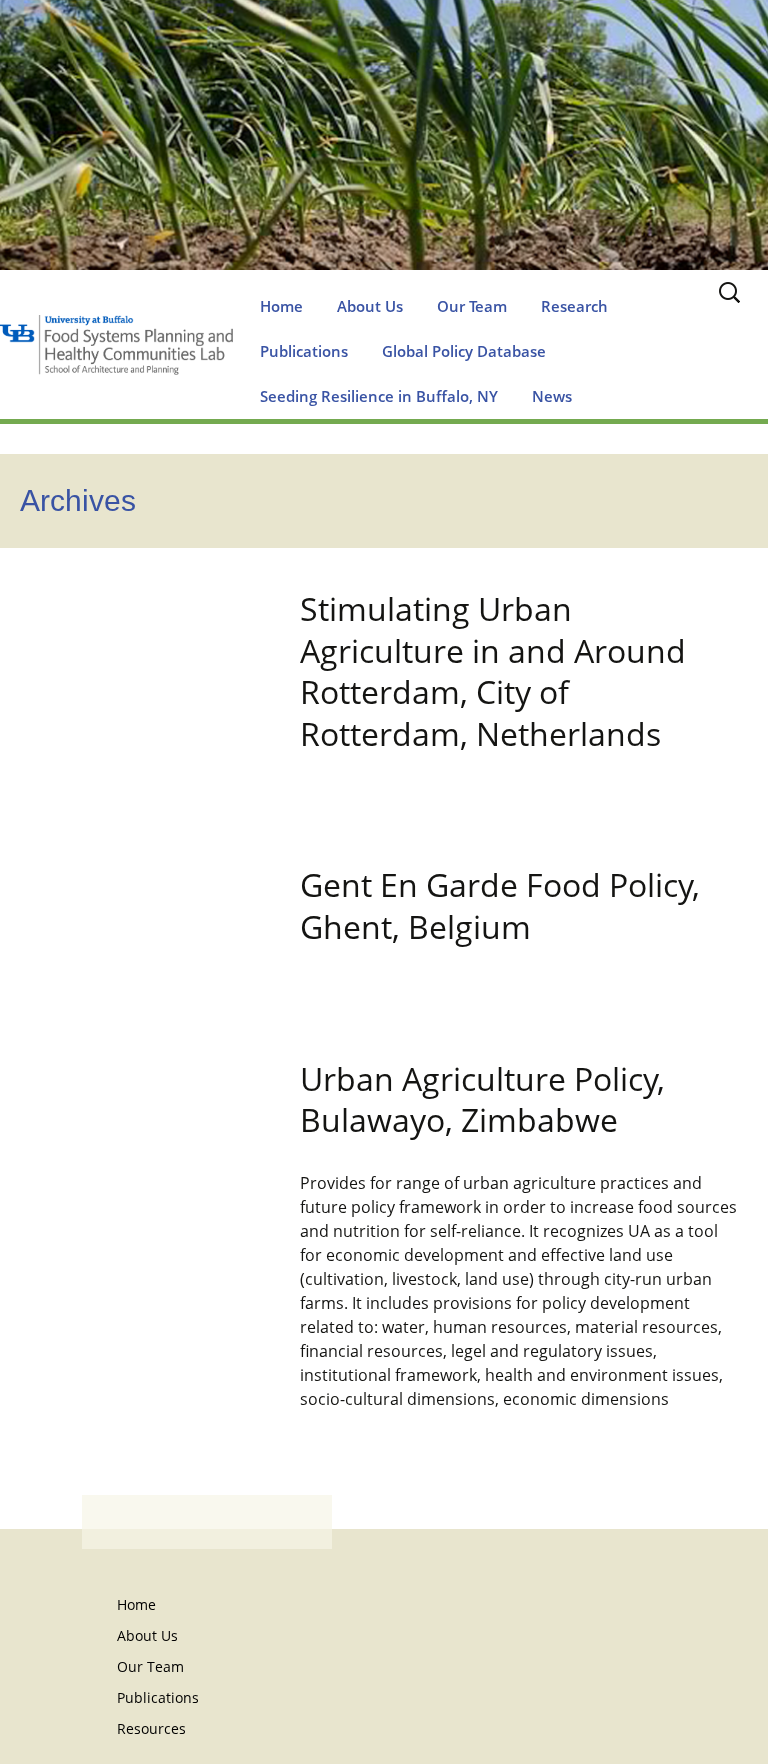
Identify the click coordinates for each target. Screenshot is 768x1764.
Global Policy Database (464, 351)
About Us (370, 306)
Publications (304, 351)
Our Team (472, 306)
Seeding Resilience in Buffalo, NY (379, 396)
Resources (151, 1728)
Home (281, 306)
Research (574, 306)
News (552, 396)
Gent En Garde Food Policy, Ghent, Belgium (500, 905)
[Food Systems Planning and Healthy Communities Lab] (384, 155)
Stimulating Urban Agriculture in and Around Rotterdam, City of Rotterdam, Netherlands (493, 671)
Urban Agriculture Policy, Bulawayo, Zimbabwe (482, 1099)
